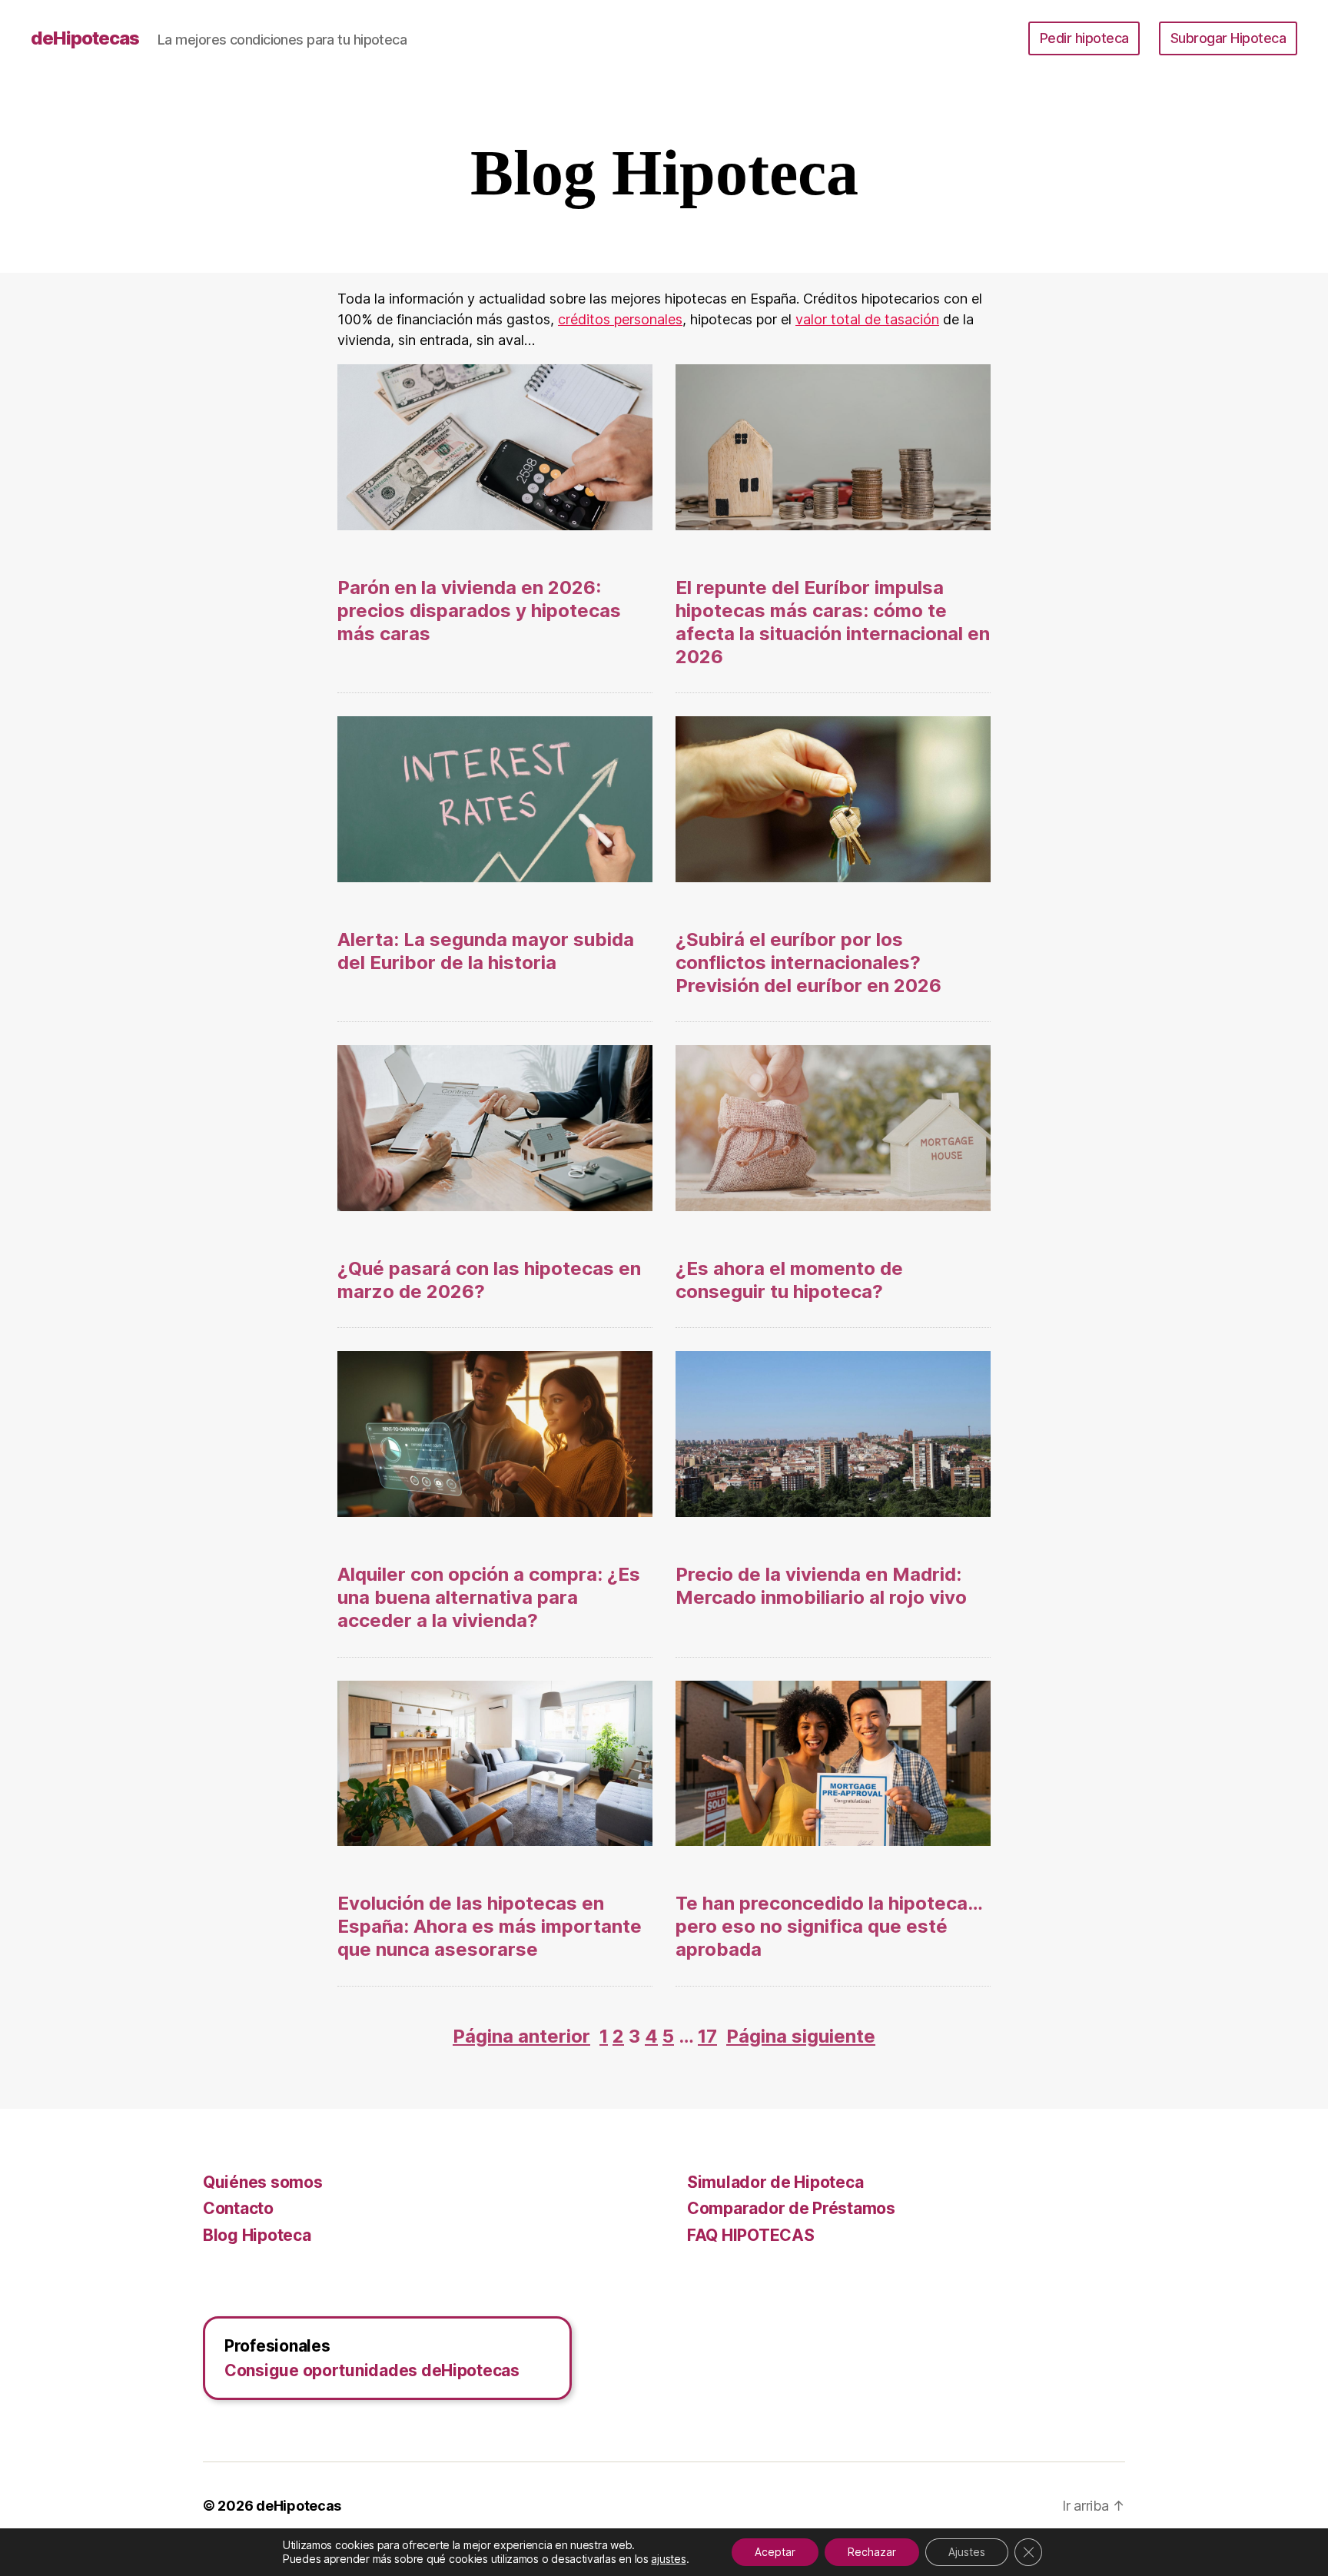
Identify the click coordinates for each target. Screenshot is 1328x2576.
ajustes (668, 2559)
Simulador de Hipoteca (775, 2182)
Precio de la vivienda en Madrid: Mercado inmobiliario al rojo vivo (821, 1586)
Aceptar (775, 2552)
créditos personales (620, 319)
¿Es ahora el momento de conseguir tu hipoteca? (789, 1280)
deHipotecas (85, 38)
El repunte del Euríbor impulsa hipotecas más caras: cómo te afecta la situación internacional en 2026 (833, 622)
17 (707, 2036)
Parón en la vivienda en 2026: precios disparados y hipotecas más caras (479, 611)
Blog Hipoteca (257, 2235)
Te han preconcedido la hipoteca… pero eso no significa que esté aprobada (829, 1926)
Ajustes (967, 2552)
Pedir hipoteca (1084, 38)
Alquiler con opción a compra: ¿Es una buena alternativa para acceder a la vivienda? (489, 1597)
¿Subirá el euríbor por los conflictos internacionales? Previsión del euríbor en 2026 (808, 963)
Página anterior (521, 2036)
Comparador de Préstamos (791, 2208)
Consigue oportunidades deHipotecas (372, 2370)
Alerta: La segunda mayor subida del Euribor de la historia (486, 951)
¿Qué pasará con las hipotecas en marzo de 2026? (489, 1280)
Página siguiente (801, 2036)
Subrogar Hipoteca (1228, 38)
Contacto (238, 2208)
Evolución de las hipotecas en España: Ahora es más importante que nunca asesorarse (490, 1926)
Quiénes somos (263, 2182)
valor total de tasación (867, 319)
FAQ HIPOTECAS (751, 2235)
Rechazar (872, 2552)
